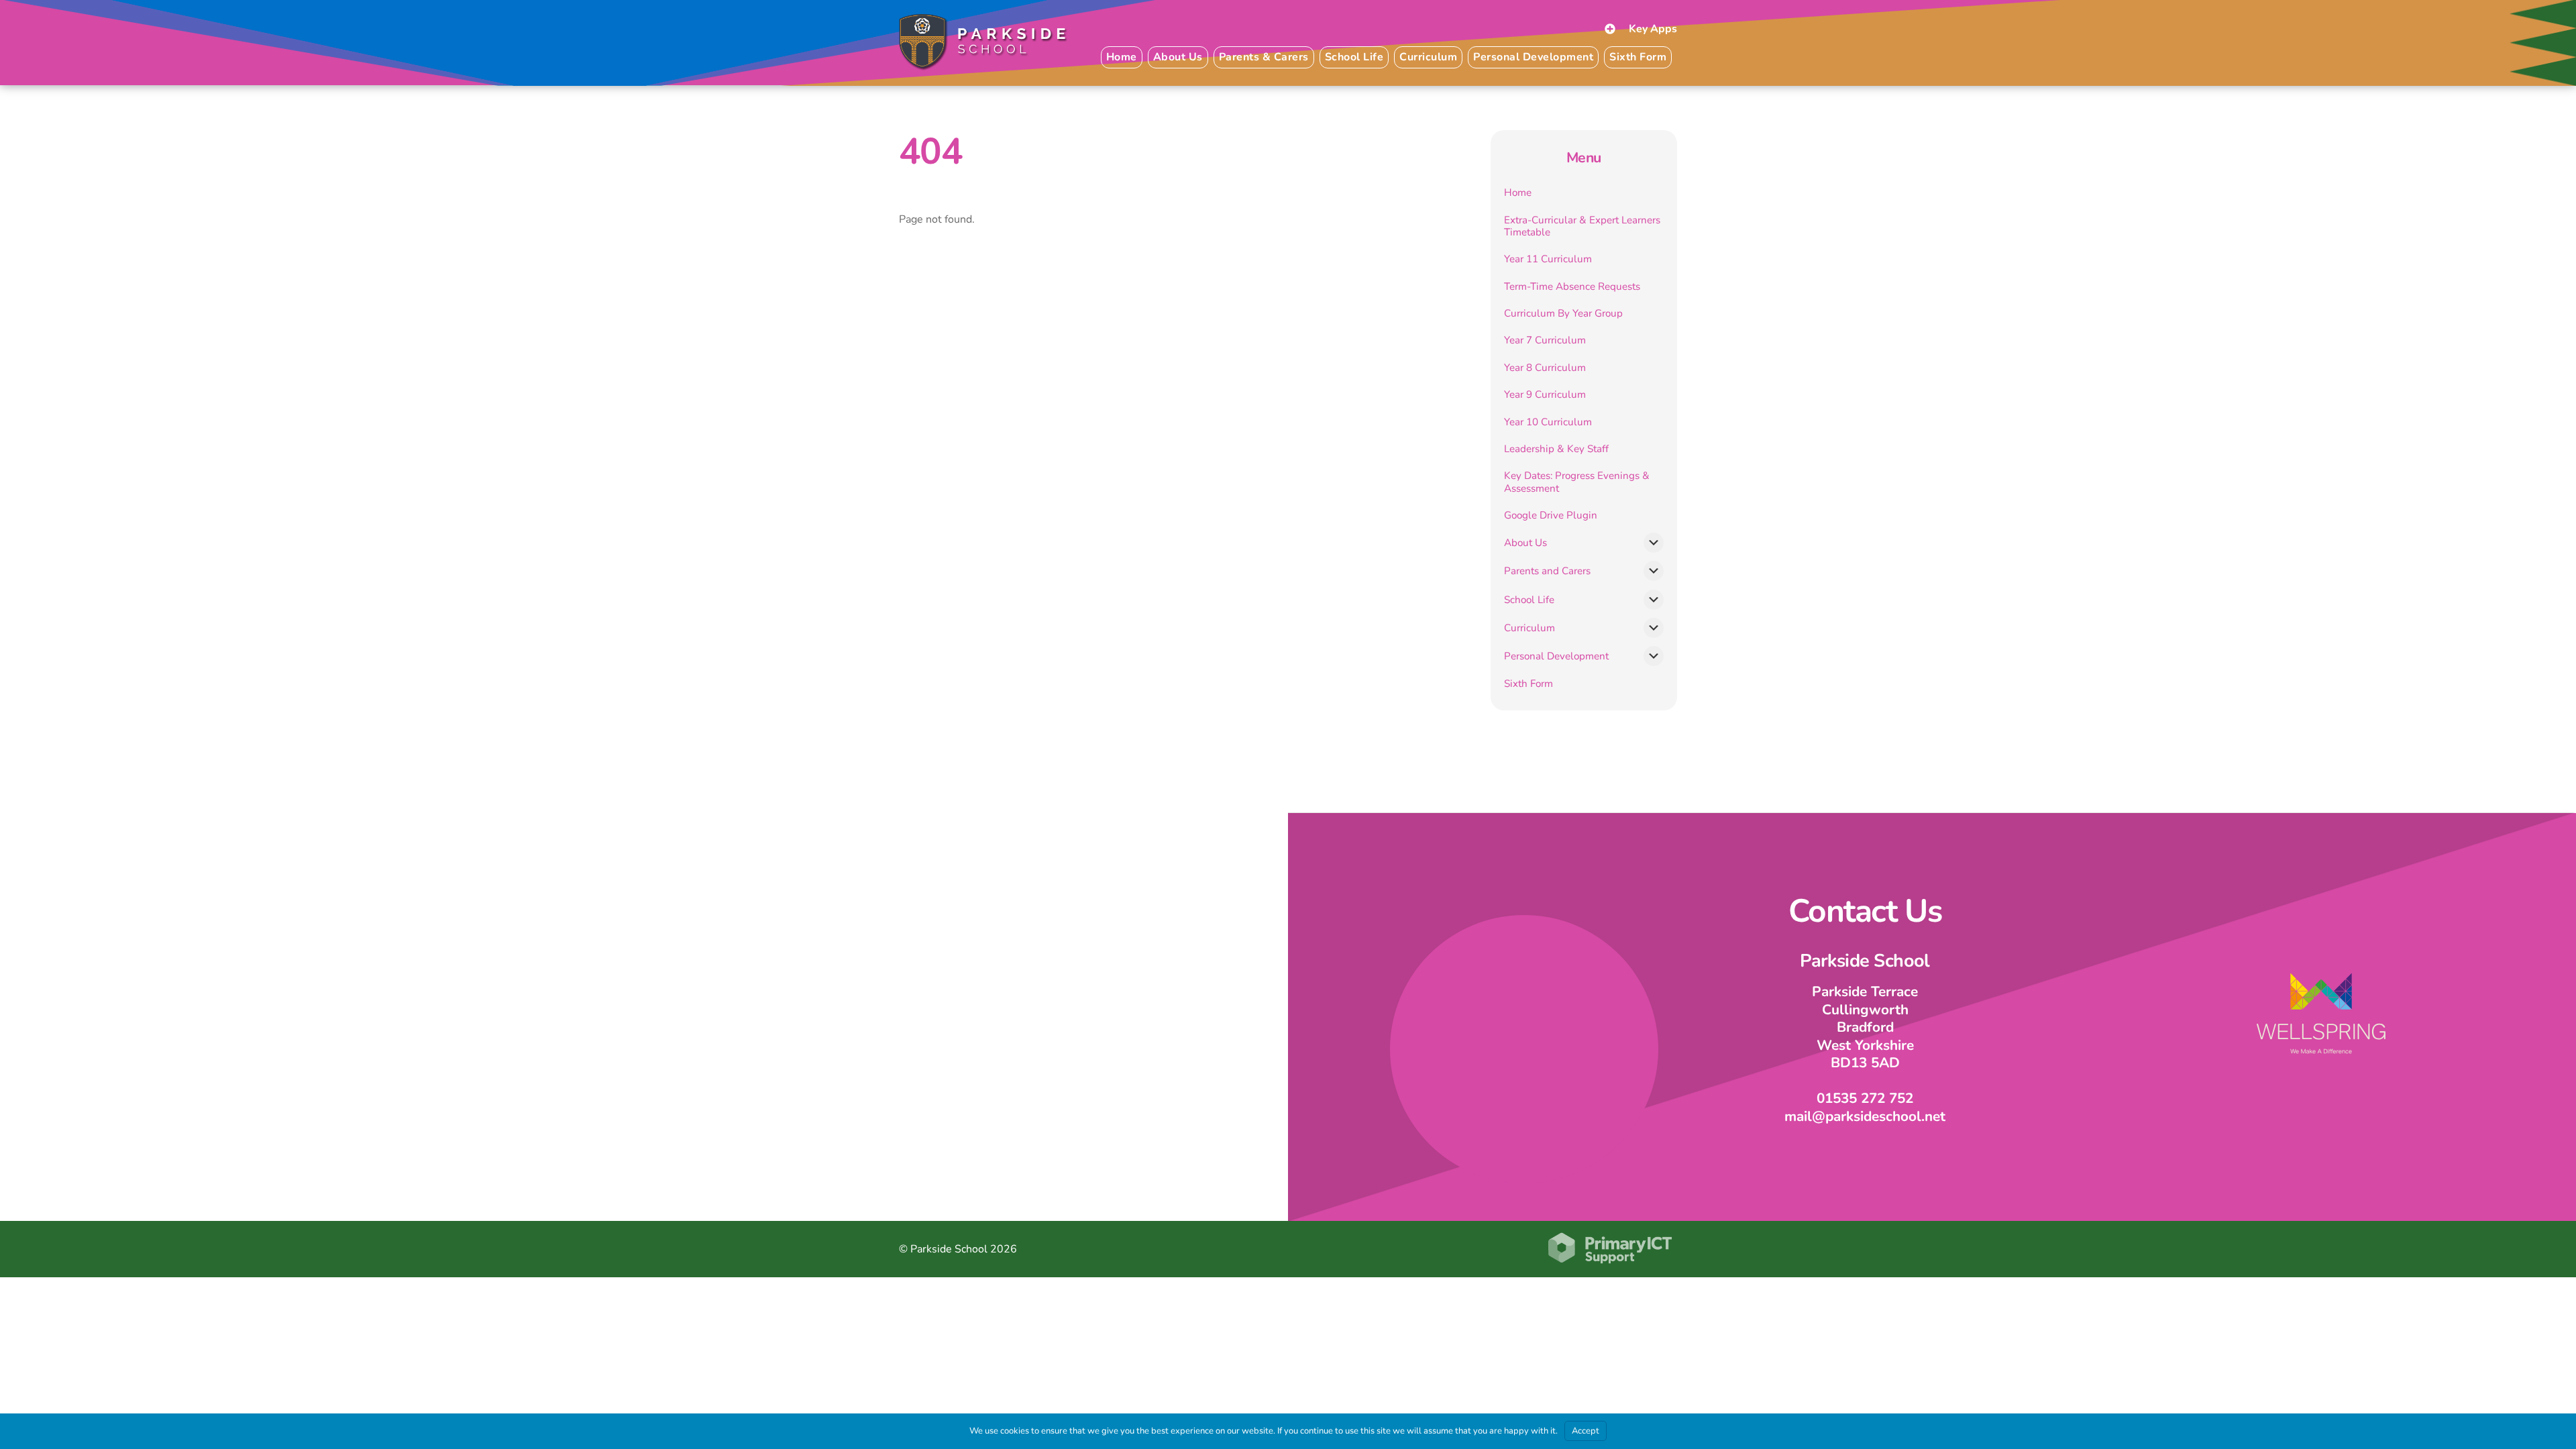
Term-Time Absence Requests (1572, 286)
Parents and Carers (1547, 571)
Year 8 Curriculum (1545, 368)
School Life (1529, 600)
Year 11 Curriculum (1548, 259)
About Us (1525, 543)
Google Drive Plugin (1551, 515)
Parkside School (949, 1249)
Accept (1586, 1431)
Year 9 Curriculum (1545, 394)
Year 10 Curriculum (1548, 422)
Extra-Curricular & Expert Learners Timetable (1582, 226)
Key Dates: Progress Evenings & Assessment (1577, 482)
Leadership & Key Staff (1556, 449)
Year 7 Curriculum (1545, 340)
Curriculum (1529, 628)
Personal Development (1556, 656)
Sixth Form (1638, 57)
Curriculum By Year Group (1563, 313)
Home (1122, 57)
